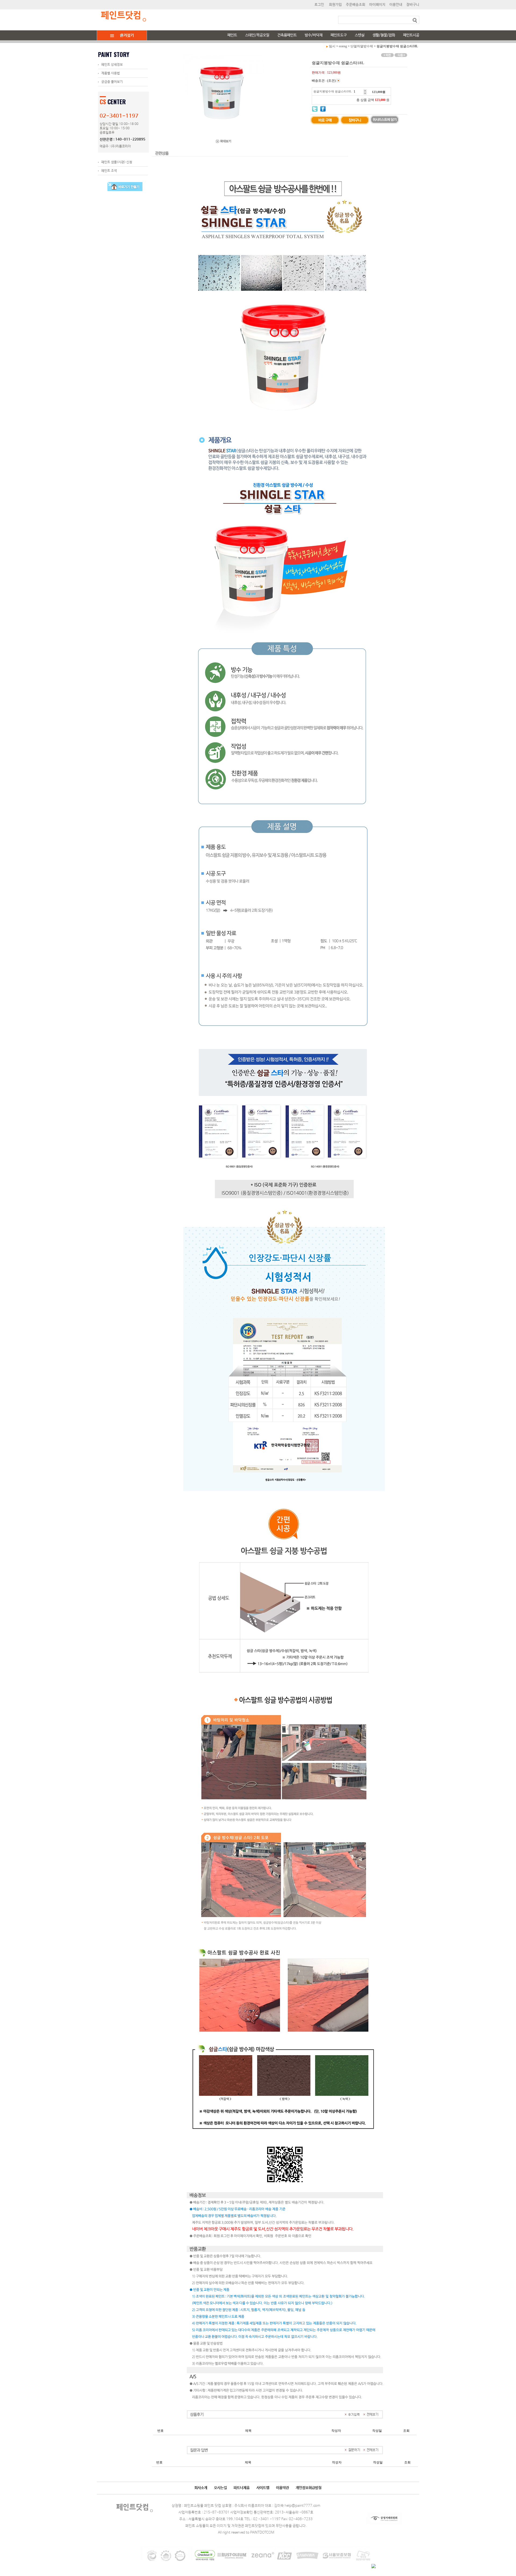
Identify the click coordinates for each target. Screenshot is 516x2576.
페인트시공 (411, 35)
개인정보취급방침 (309, 2488)
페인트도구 (339, 35)
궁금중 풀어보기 (112, 82)
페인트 (232, 35)
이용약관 (282, 2488)
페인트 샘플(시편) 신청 (117, 162)
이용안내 (396, 5)
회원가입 (335, 5)
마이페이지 (377, 5)
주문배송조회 (356, 5)
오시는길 (220, 2488)
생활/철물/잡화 (384, 35)
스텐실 (360, 35)
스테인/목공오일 (257, 35)
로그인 (319, 5)
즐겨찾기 (127, 35)
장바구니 (413, 5)
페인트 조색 (109, 171)
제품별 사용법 (111, 73)
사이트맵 (263, 2488)
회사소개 (201, 2488)
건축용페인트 (287, 35)
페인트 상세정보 (112, 65)
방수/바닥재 (314, 35)
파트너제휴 (242, 2488)
